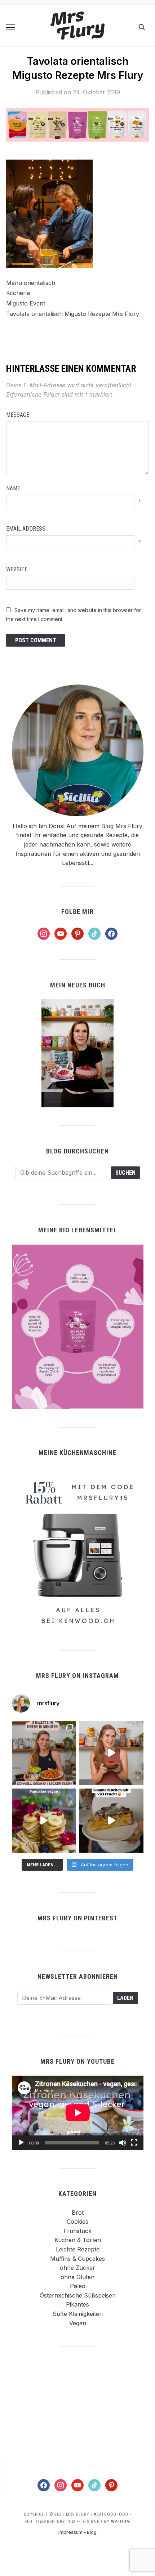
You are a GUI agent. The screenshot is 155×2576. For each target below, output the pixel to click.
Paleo (78, 2286)
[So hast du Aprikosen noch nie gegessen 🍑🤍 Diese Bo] (111, 1753)
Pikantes (77, 2304)
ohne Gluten (77, 2277)
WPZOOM (121, 2522)
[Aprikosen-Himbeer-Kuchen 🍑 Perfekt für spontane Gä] (111, 1821)
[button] (10, 27)
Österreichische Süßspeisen (78, 2295)
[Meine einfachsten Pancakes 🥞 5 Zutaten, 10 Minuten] (44, 1821)
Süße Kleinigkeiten (78, 2314)
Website (17, 569)
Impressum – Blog (77, 2532)
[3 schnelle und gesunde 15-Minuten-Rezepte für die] (44, 1753)
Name (13, 488)
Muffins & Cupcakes (77, 2259)
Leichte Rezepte (78, 2249)
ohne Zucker (77, 2268)
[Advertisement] (77, 2401)
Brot (78, 2213)
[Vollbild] (134, 2143)
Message (18, 415)
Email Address (26, 529)
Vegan (78, 2323)
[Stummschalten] (123, 2143)
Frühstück (77, 2231)
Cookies (77, 2222)
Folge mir (77, 912)
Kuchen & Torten (78, 2240)
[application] (78, 2113)
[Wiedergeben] (21, 2143)
